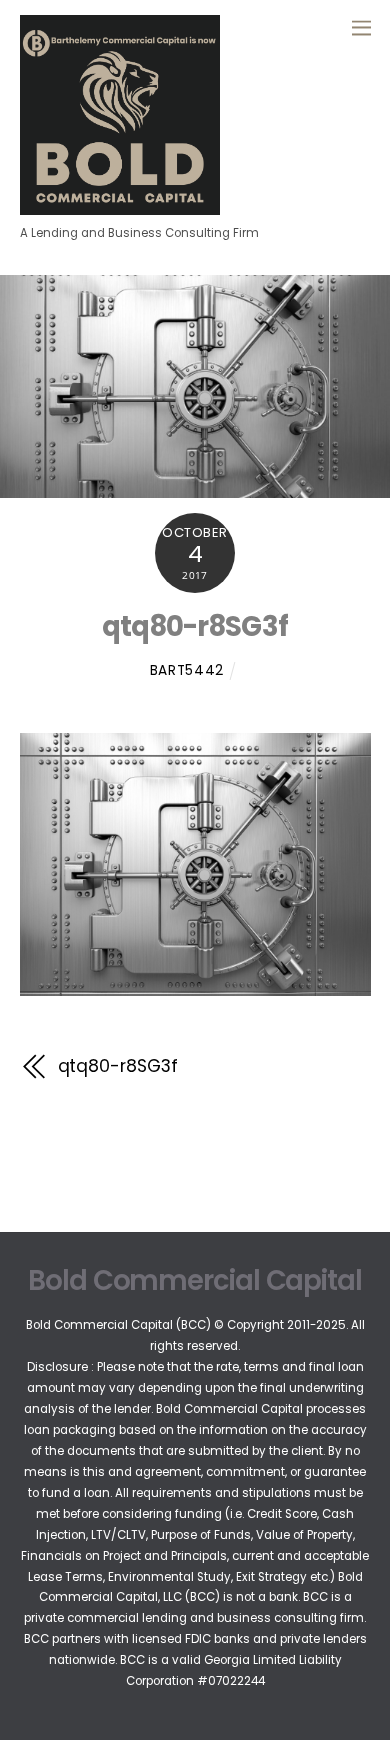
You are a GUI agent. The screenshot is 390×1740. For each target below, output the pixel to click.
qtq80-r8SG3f (195, 626)
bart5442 (187, 670)
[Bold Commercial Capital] (120, 206)
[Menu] (361, 27)
